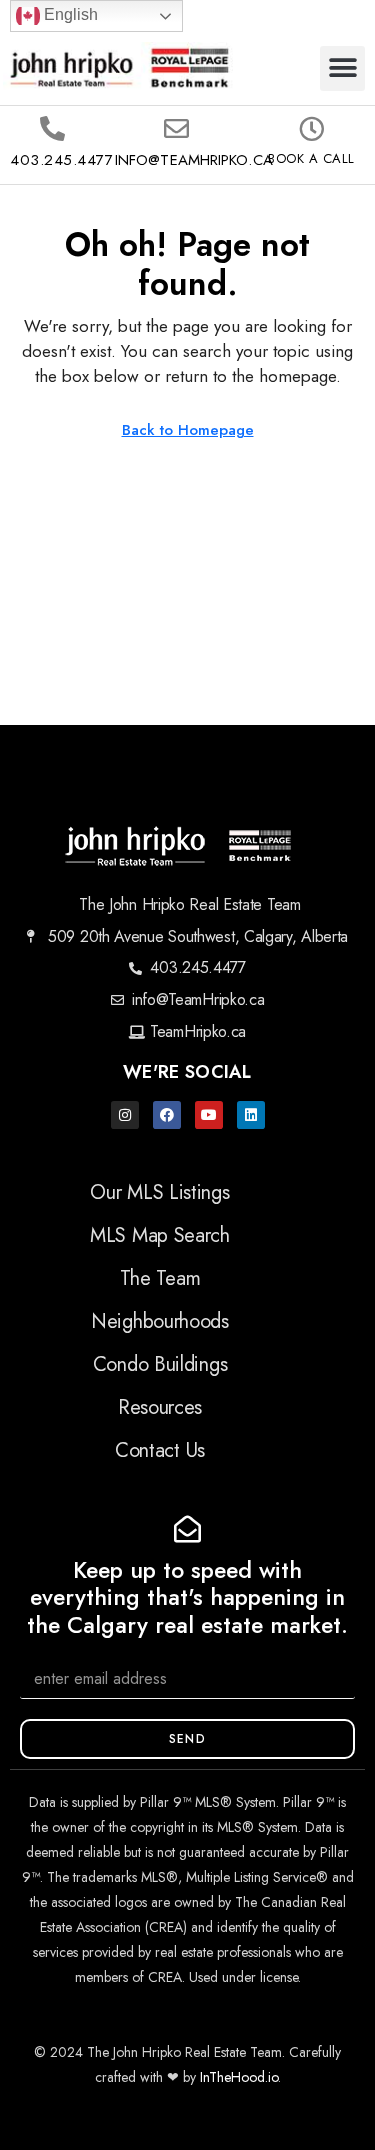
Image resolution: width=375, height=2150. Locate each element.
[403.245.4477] (52, 128)
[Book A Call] (311, 128)
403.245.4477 (61, 160)
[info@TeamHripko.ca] (176, 128)
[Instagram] (125, 1115)
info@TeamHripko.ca (194, 160)
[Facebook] (167, 1115)
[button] (342, 68)
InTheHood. (234, 2077)
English (69, 14)
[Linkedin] (251, 1115)
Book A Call (311, 158)
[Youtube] (209, 1115)
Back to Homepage (188, 430)
